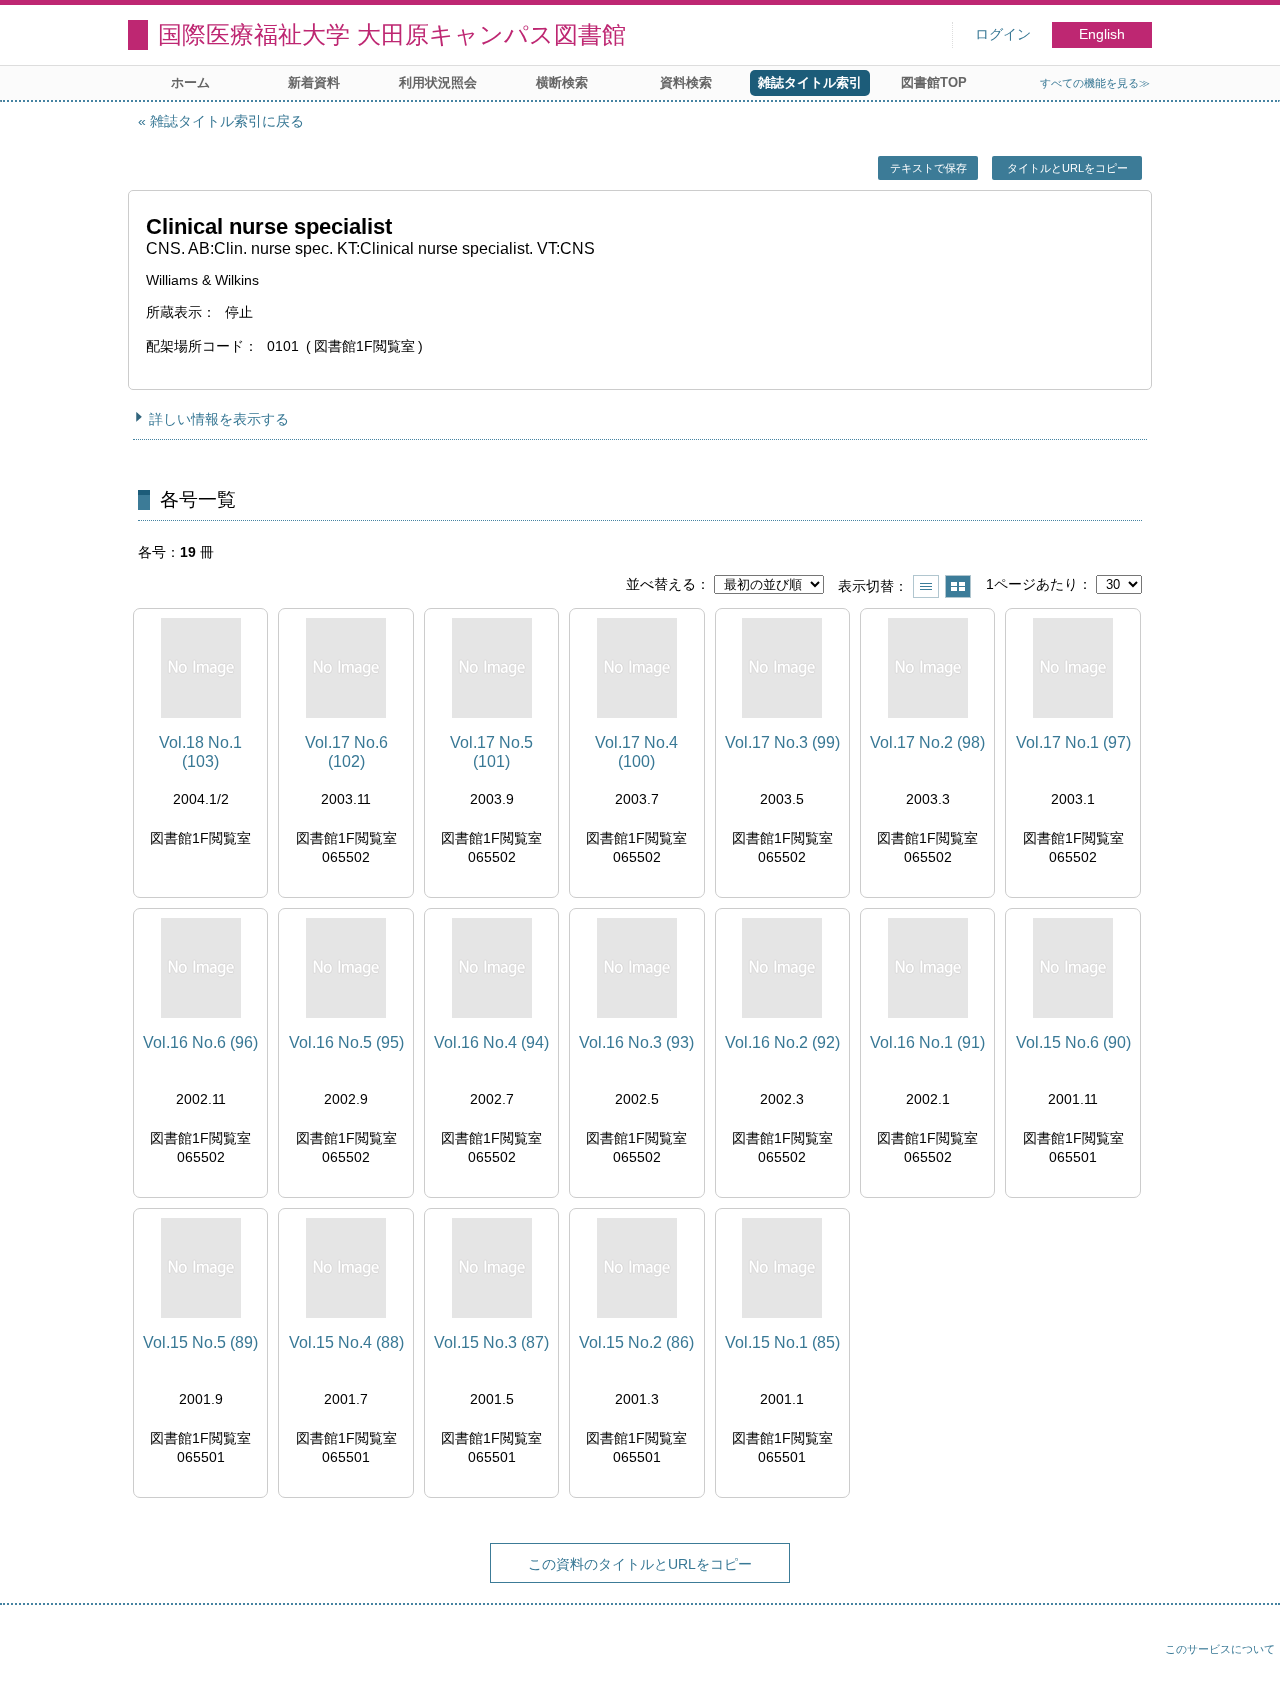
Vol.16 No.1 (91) (927, 1042)
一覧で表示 (926, 586)
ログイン (1003, 34)
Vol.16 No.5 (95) (346, 1042)
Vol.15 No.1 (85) (782, 1342)
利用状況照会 (438, 82)
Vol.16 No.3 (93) (636, 1042)
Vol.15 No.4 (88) (346, 1342)
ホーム (190, 82)
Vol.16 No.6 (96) (200, 1042)
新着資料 (314, 82)
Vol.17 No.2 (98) (927, 742)
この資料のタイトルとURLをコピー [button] (640, 1564)
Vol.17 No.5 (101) (491, 752)
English (1102, 34)
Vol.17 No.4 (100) (636, 752)
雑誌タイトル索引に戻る (227, 121)
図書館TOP (934, 82)
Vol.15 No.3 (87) (491, 1342)
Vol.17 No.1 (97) (1073, 742)
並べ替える (661, 584)
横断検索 (562, 82)
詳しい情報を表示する (219, 419)
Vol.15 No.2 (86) (636, 1342)
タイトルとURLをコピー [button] (1067, 168)
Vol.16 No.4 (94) (491, 1042)
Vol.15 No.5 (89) (200, 1342)
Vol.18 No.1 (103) (200, 752)
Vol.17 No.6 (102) (346, 752)
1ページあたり (1032, 584)
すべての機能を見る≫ (1095, 83)
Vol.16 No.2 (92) (782, 1042)
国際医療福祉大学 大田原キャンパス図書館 (392, 34)
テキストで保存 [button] (928, 168)
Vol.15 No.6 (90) (1073, 1042)
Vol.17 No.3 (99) (782, 742)
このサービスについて (1220, 1649)
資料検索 (686, 82)
